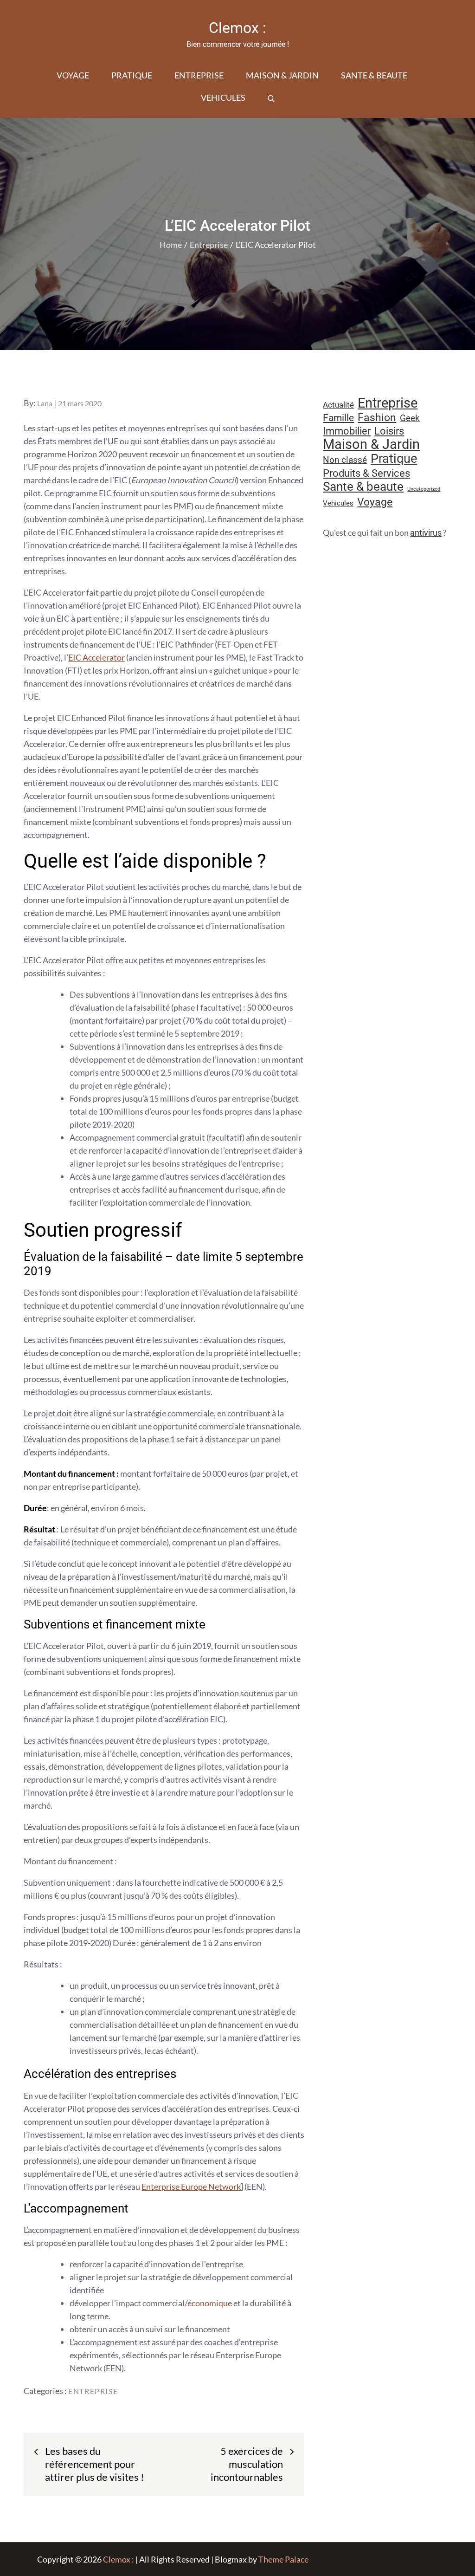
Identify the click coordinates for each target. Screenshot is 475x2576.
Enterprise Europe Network (191, 2187)
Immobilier (347, 431)
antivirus (426, 533)
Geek (410, 418)
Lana (45, 403)
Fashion (377, 418)
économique (210, 2303)
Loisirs (389, 431)
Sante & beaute (374, 75)
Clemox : (237, 28)
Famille (338, 418)
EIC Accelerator (96, 657)
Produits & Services (366, 473)
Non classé (345, 460)
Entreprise (199, 75)
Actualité (338, 405)
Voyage (73, 75)
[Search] (271, 97)
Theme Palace (283, 2559)
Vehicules (223, 97)
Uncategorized (424, 489)
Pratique (132, 75)
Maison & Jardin (282, 75)
